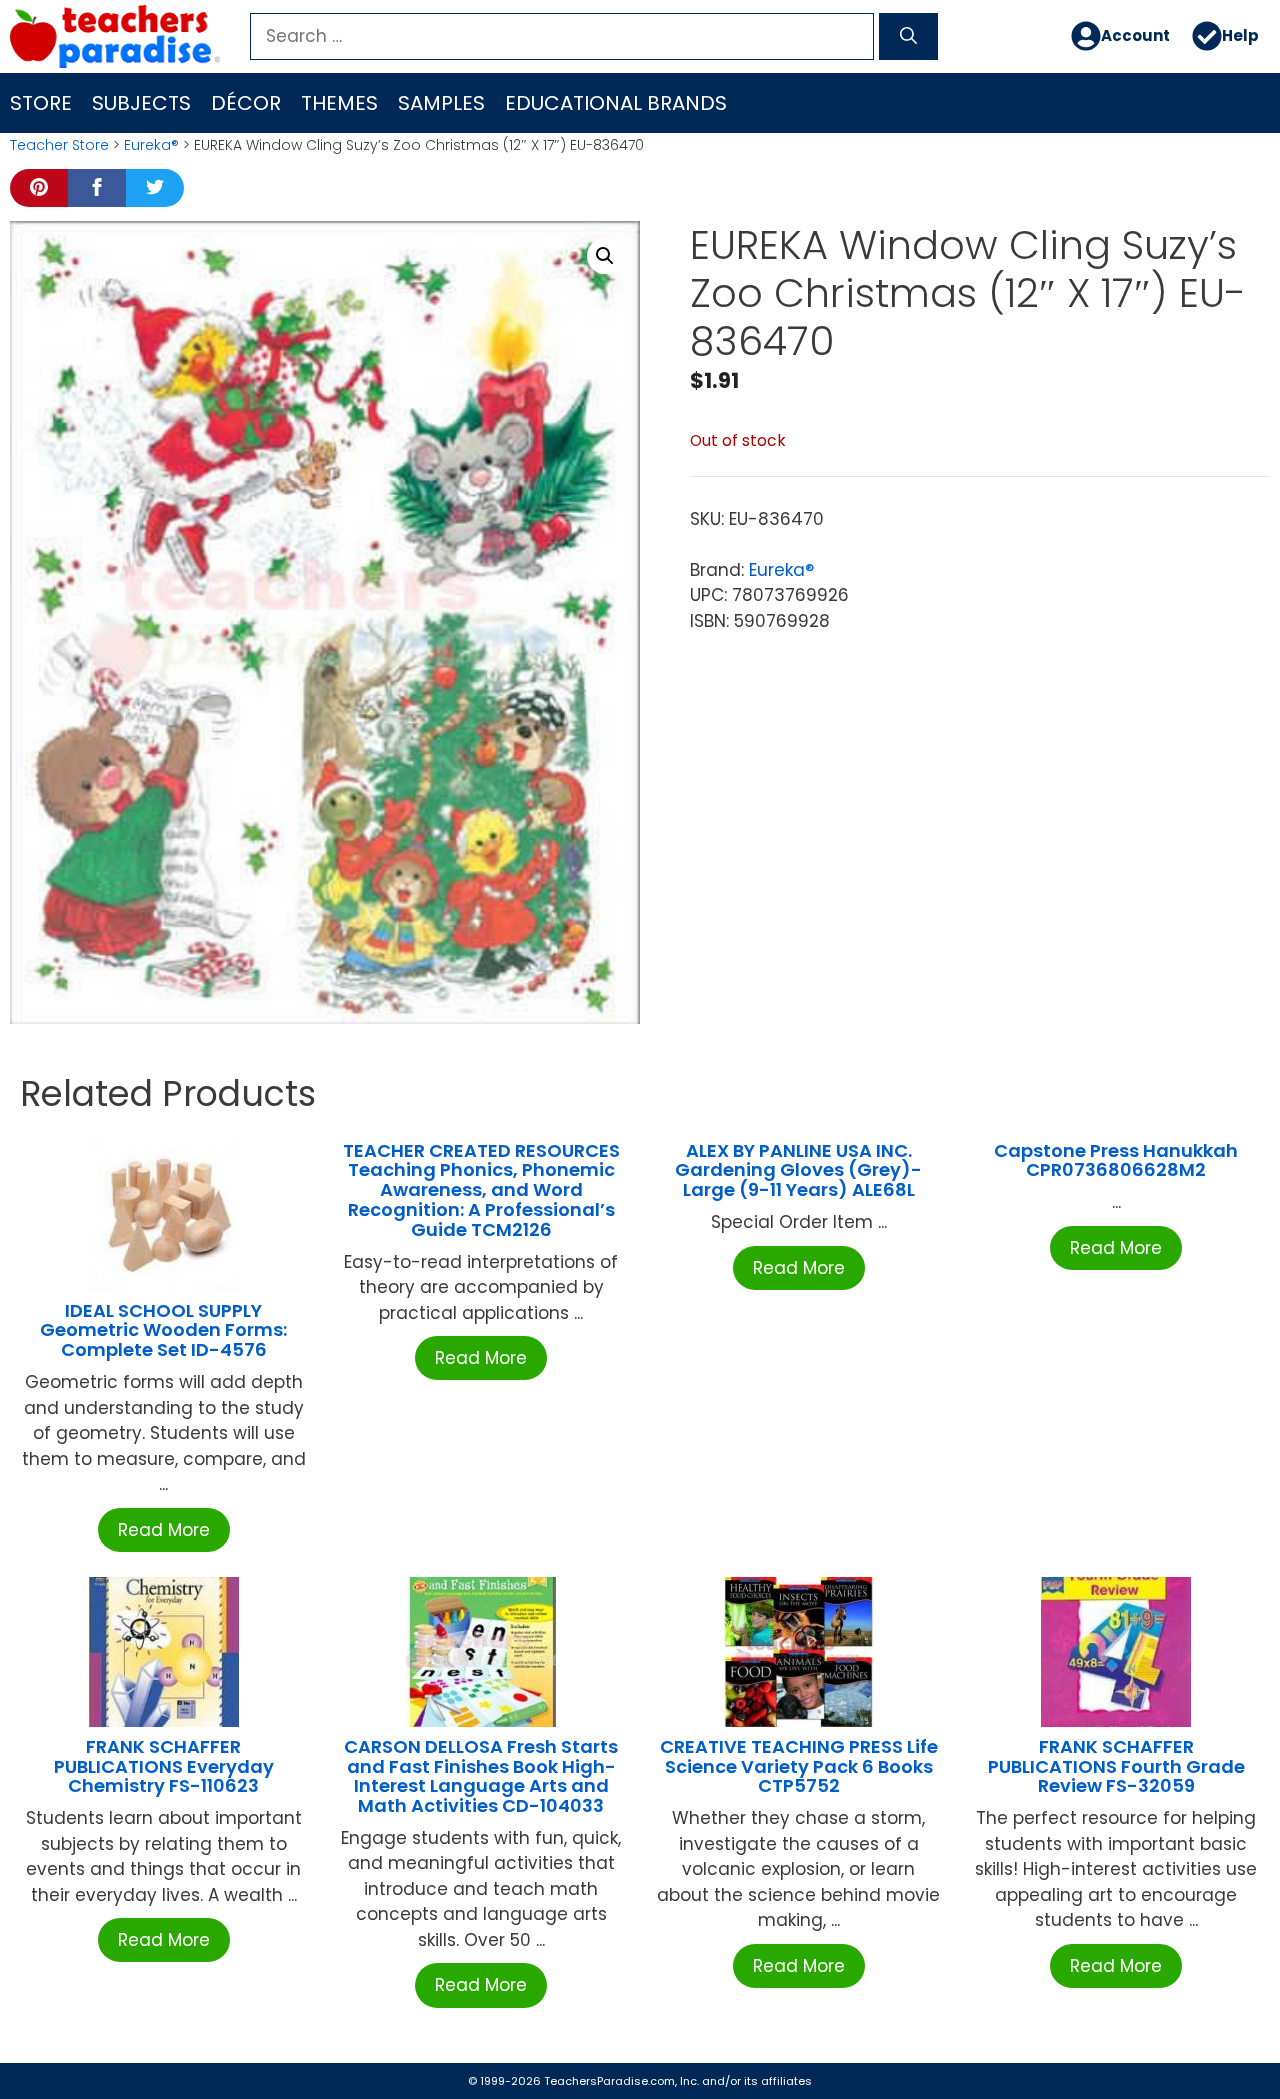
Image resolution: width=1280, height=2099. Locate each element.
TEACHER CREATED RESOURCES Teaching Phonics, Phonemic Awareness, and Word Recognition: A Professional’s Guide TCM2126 (481, 1190)
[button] (605, 256)
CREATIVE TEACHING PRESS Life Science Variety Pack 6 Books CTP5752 (799, 1766)
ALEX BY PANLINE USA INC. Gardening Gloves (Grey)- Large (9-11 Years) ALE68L (798, 1170)
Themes (339, 103)
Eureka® (151, 145)
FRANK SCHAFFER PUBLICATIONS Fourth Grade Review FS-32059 (1116, 1766)
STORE (41, 103)
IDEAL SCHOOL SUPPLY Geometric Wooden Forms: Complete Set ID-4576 (163, 1330)
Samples (441, 103)
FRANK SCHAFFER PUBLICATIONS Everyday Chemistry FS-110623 (164, 1766)
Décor (246, 103)
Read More (164, 1530)
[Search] (908, 37)
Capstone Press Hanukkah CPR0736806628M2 (1116, 1160)
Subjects (141, 103)
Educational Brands (616, 103)
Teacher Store (59, 145)
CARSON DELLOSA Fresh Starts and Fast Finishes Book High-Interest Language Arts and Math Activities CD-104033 (481, 1776)
